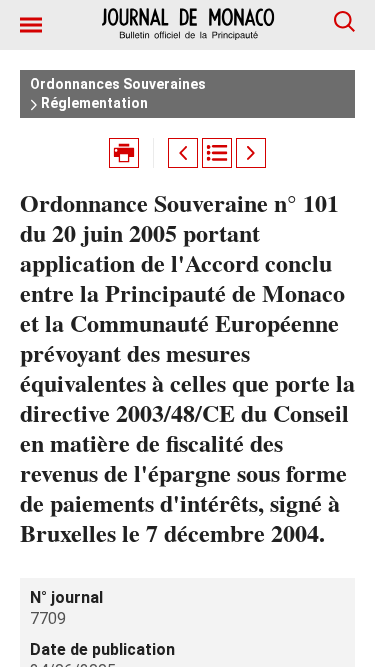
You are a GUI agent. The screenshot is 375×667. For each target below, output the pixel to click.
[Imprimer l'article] (124, 153)
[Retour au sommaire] (217, 153)
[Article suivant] (251, 153)
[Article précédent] (183, 153)
